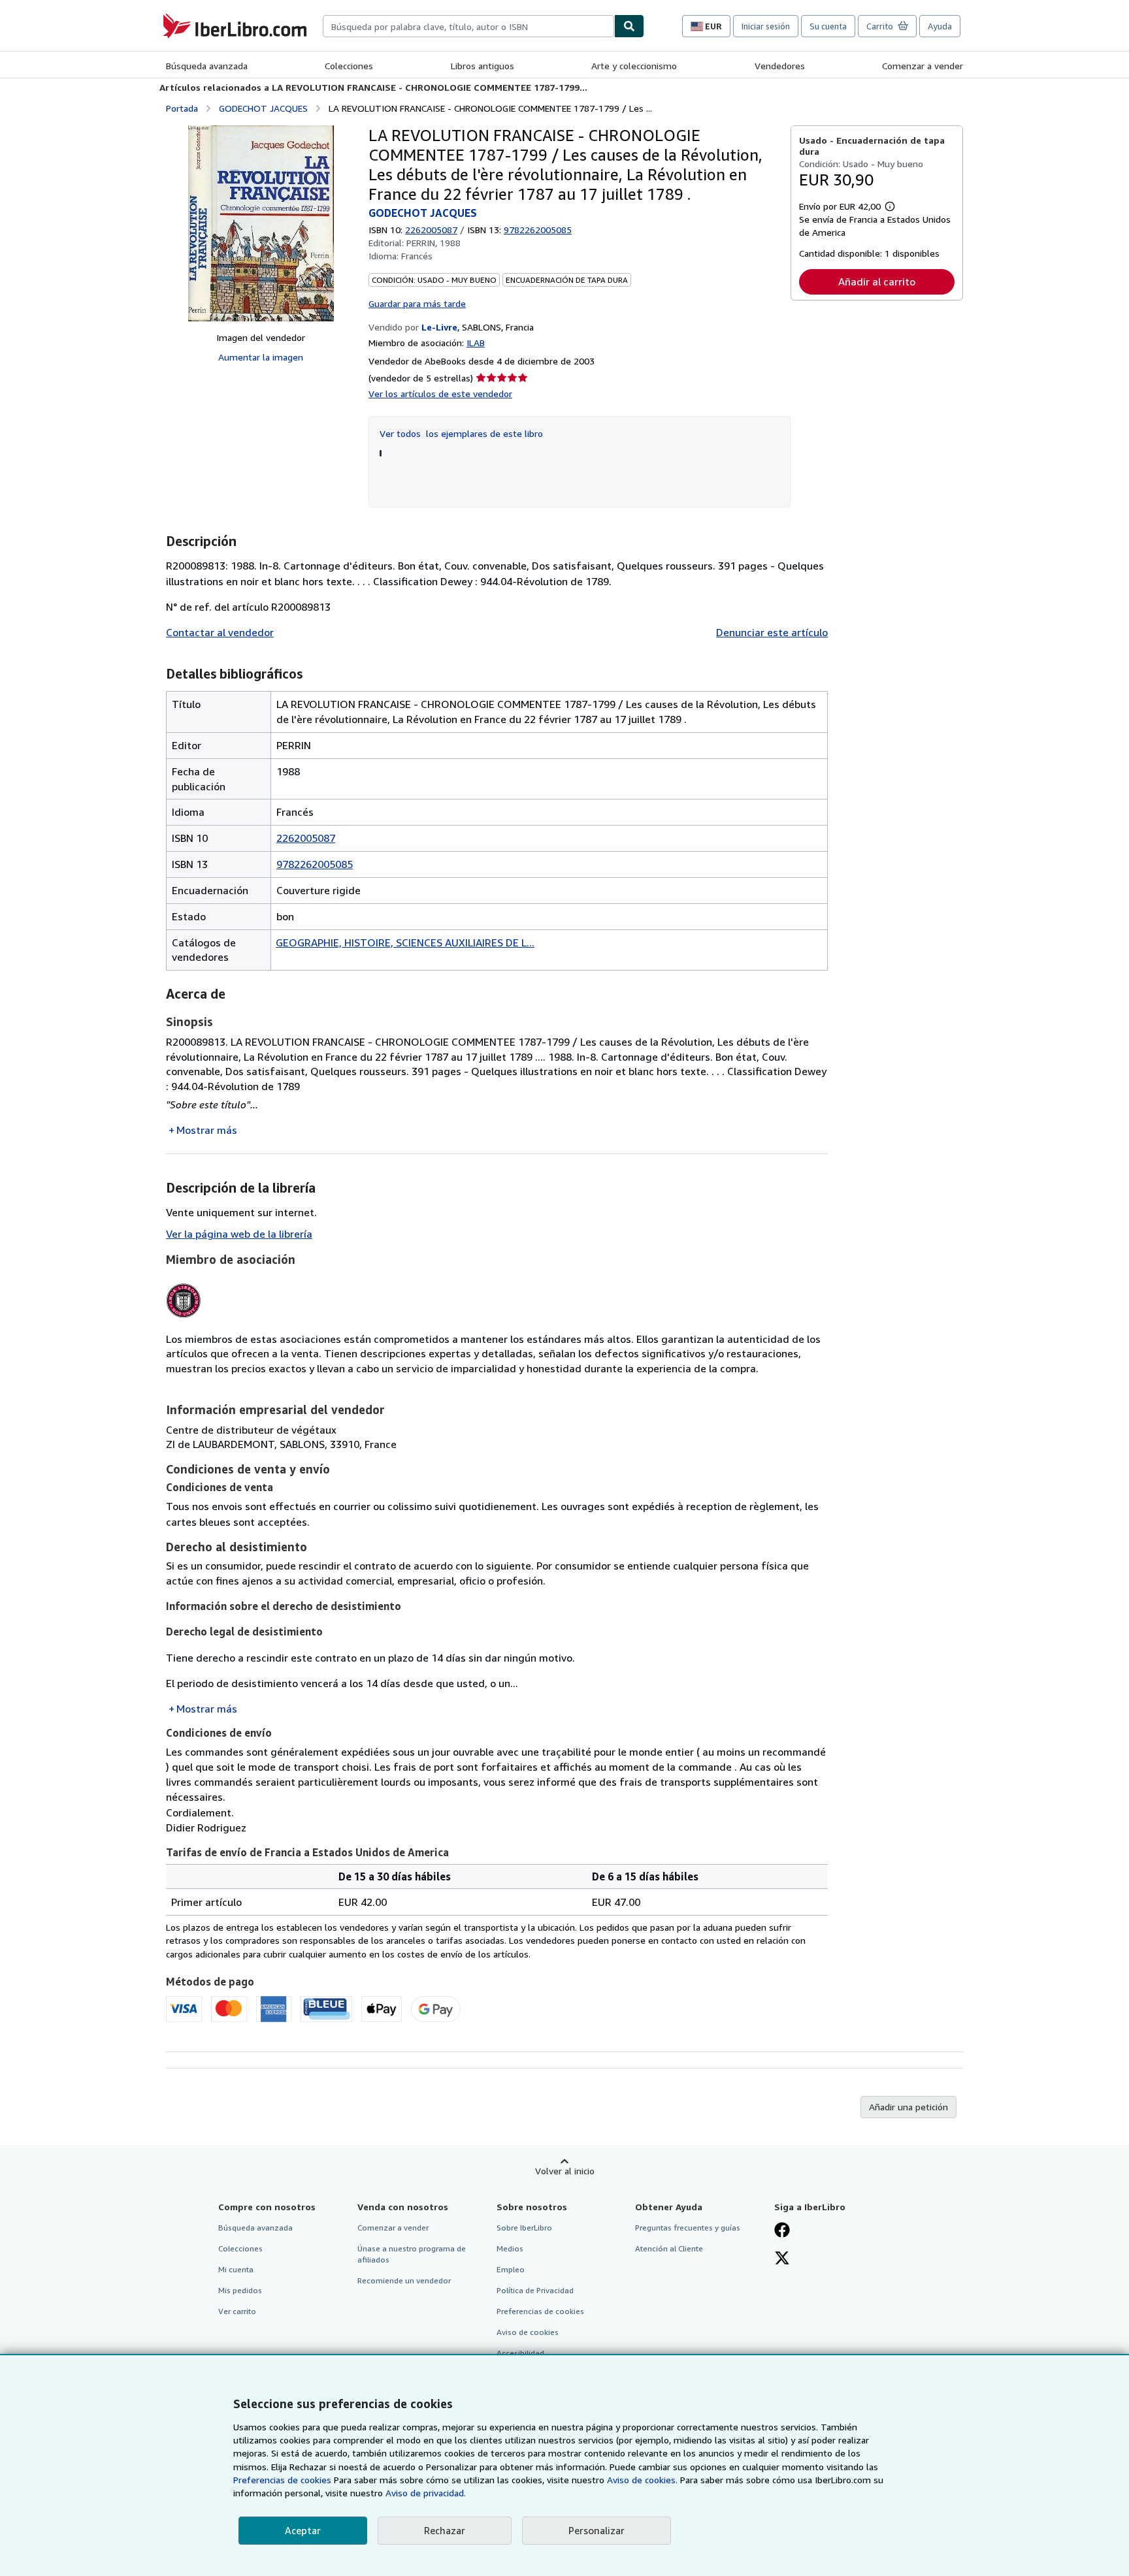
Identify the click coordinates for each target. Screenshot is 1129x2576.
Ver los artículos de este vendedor (440, 394)
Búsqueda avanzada (207, 66)
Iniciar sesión (766, 26)
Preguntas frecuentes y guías (688, 2228)
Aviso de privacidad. (426, 2493)
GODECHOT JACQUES (263, 108)
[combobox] (468, 26)
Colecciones (349, 66)
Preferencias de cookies (282, 2480)
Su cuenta (828, 26)
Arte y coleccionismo (634, 66)
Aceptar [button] (303, 2530)
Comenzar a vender (923, 66)
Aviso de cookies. (642, 2480)
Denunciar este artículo (772, 632)
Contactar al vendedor (220, 632)
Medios (510, 2248)
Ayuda (940, 26)
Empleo (511, 2269)
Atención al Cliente (669, 2248)
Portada (182, 108)
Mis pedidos (240, 2290)
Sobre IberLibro (524, 2228)
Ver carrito (237, 2311)
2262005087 (431, 230)
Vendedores (780, 66)
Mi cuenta (236, 2269)
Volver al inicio (565, 2171)
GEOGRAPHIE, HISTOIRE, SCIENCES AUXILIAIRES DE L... (405, 942)
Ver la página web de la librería (239, 1234)
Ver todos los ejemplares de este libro (461, 433)
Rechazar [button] (445, 2530)
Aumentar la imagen (261, 357)
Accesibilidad (520, 2353)
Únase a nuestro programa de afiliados (412, 2254)
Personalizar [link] (597, 2530)
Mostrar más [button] (207, 1130)
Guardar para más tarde (417, 303)
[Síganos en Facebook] (782, 2231)
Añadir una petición (908, 2107)
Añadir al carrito (877, 282)
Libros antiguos (483, 66)
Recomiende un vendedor (404, 2280)
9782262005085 (315, 864)
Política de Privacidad (535, 2290)
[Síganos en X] (782, 2259)
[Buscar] (629, 26)
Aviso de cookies (528, 2332)
